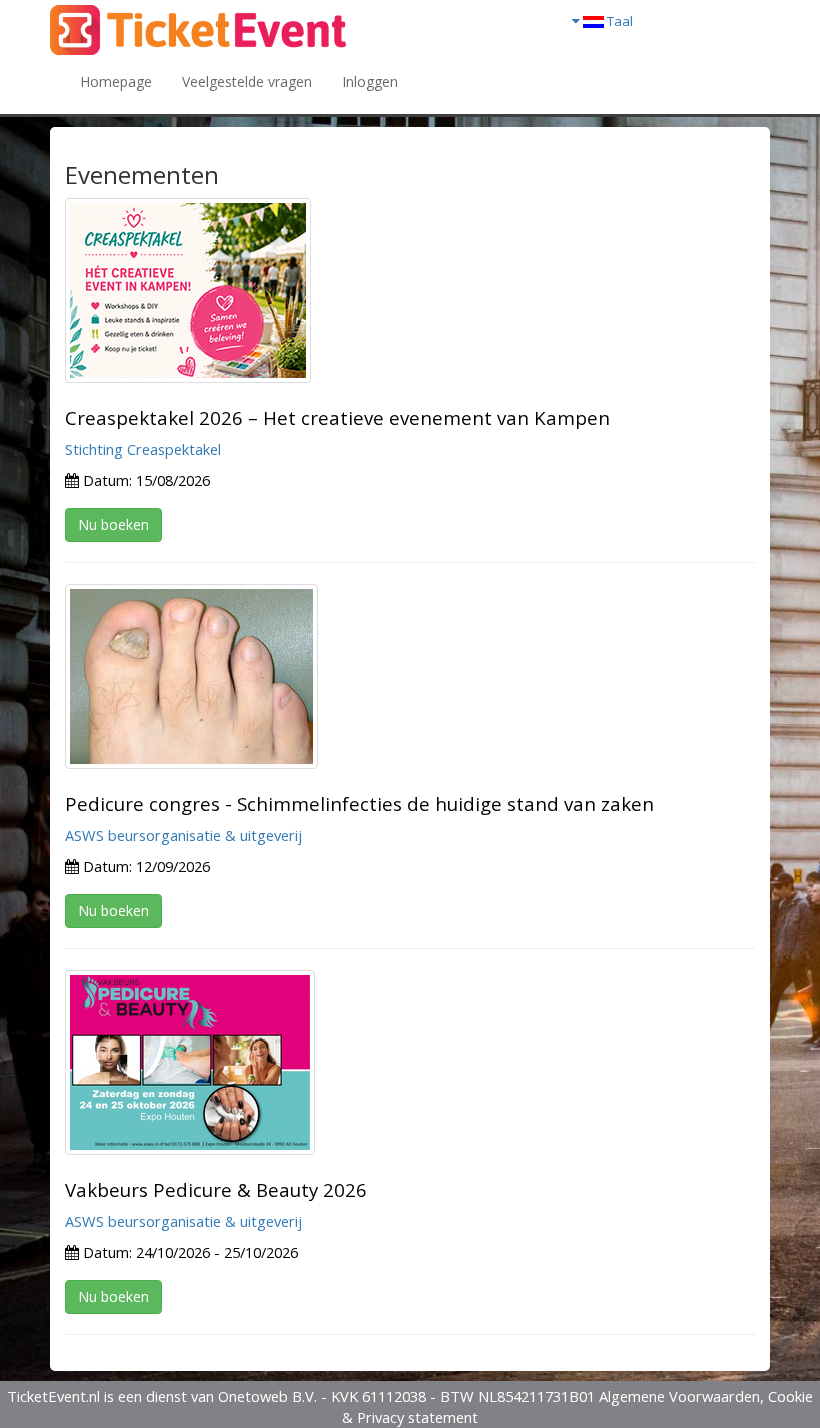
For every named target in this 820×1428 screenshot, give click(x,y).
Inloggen (370, 81)
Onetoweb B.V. (267, 1396)
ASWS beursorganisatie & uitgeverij (183, 835)
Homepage (116, 81)
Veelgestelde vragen (247, 81)
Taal (618, 21)
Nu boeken (113, 524)
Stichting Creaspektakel (143, 449)
